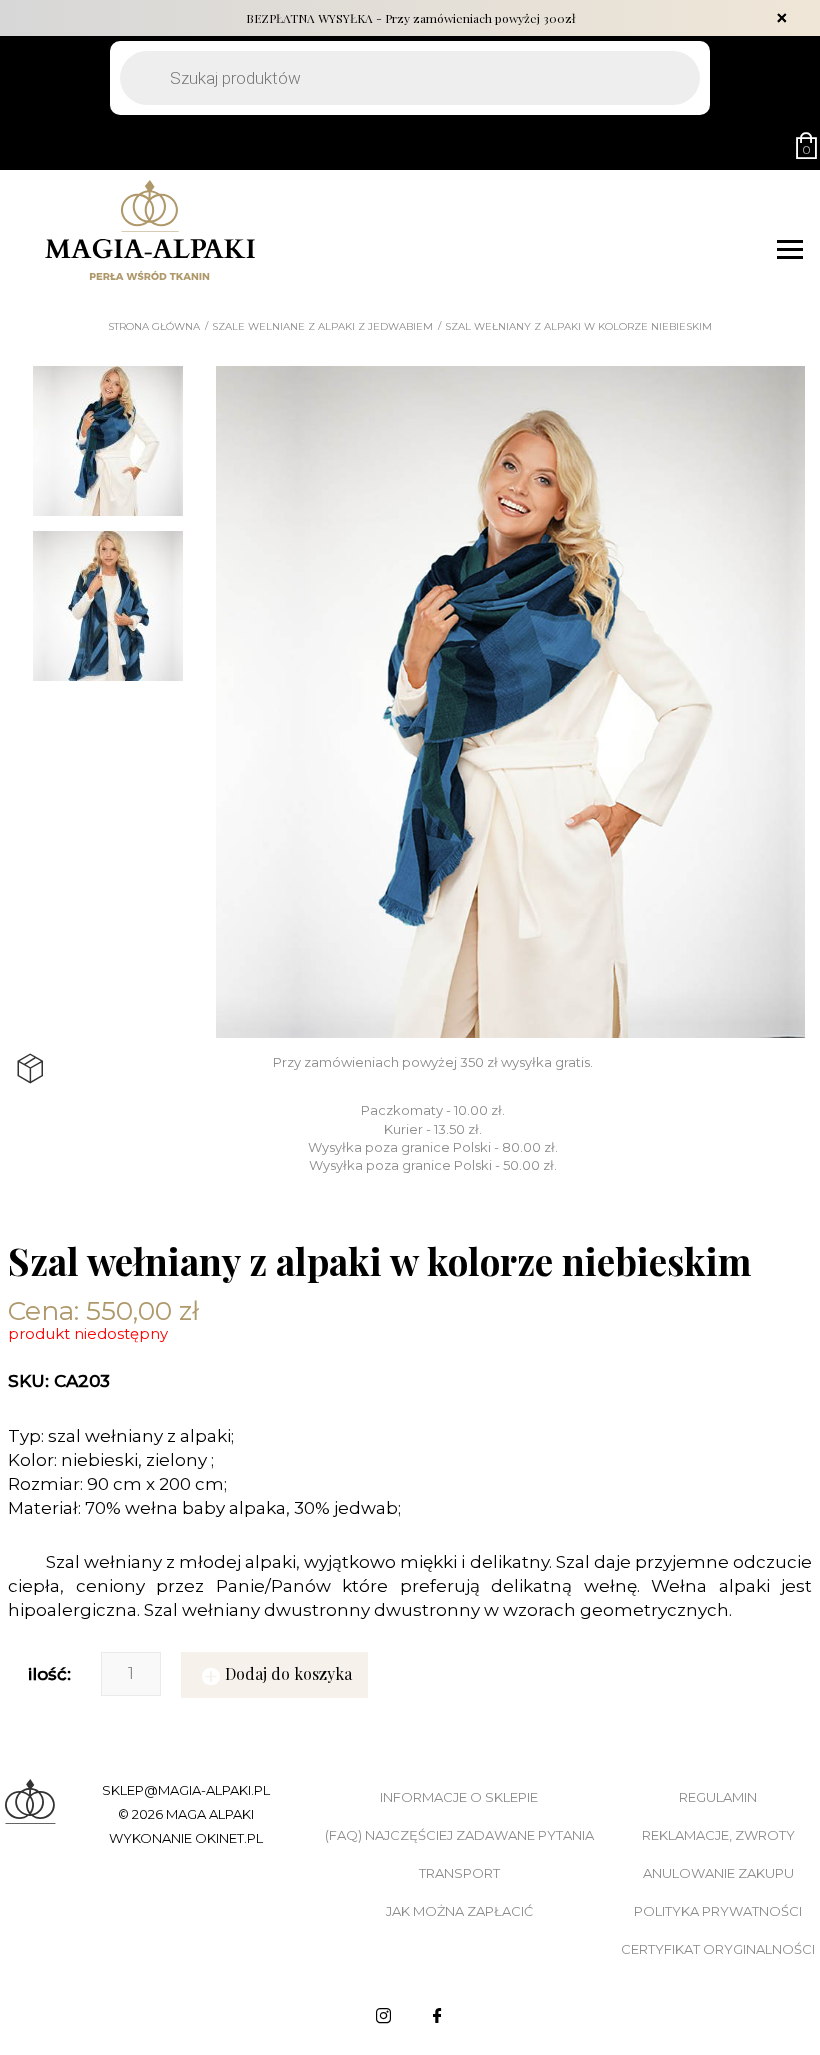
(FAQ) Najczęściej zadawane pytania (459, 1835)
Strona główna (154, 327)
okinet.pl (229, 1838)
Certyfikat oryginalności (718, 1949)
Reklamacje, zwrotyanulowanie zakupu (718, 1854)
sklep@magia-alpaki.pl (186, 1790)
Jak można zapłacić (459, 1911)
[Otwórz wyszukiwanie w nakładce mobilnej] (410, 78)
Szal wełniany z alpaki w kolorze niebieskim (578, 327)
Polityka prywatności (718, 1911)
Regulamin (718, 1797)
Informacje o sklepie (459, 1797)
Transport (459, 1873)
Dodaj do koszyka (288, 1673)
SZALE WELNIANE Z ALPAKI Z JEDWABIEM (322, 327)
